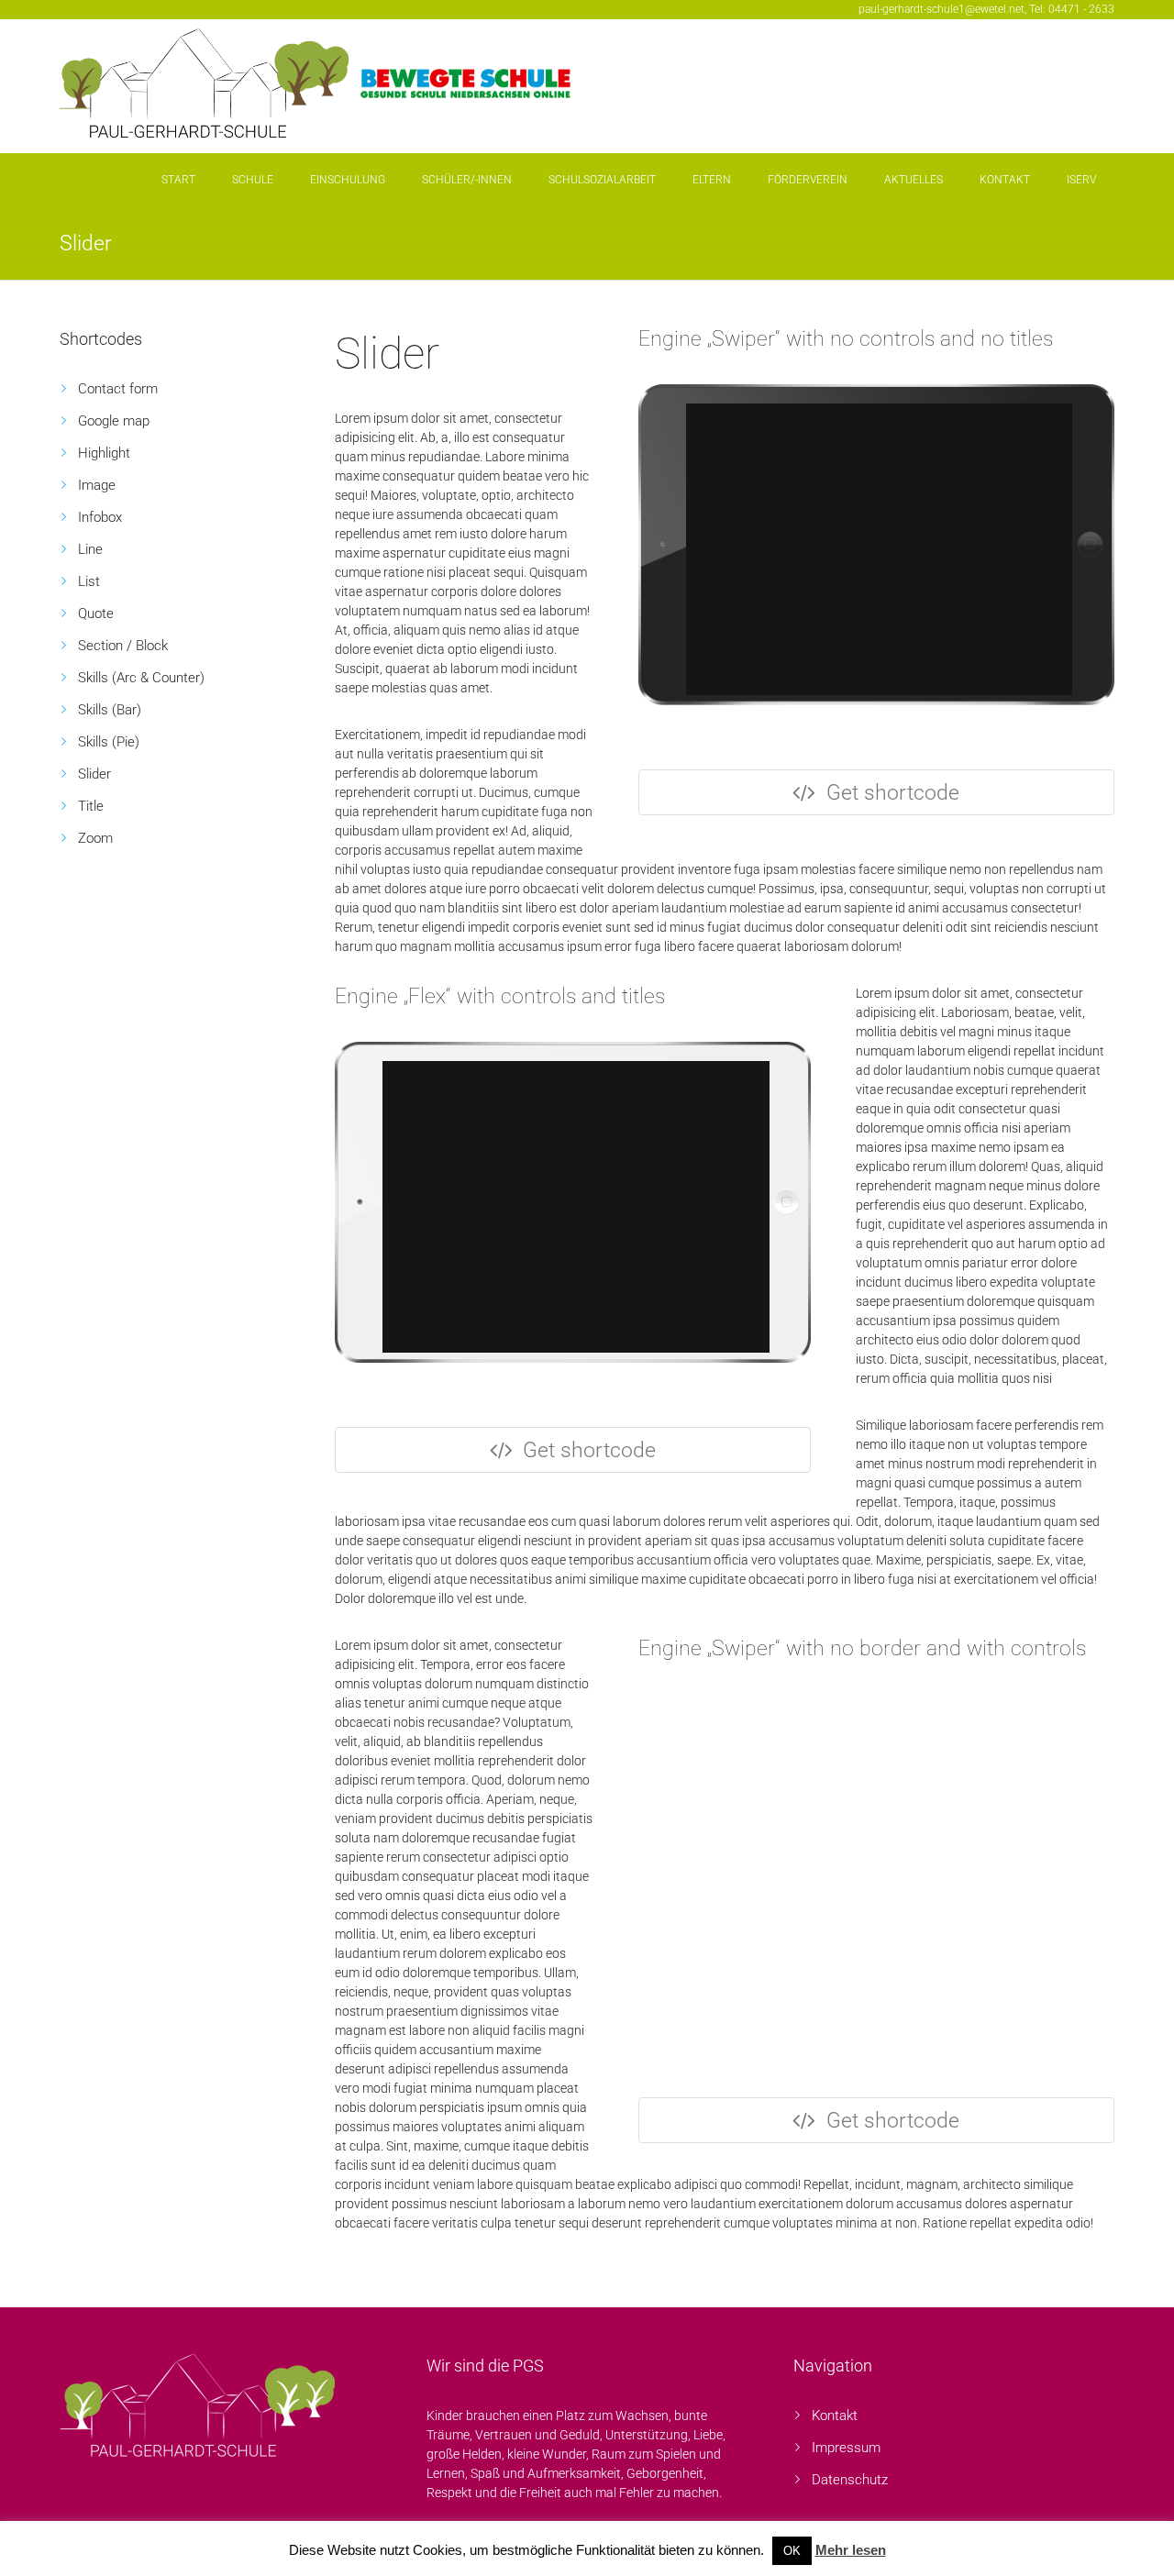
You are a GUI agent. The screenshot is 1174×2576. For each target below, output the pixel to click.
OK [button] (792, 2551)
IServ (1081, 180)
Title (91, 806)
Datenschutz (850, 2480)
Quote (96, 614)
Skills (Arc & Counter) (141, 678)
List (89, 581)
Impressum (846, 2448)
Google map (114, 421)
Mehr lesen (851, 2550)
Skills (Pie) (109, 742)
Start (178, 180)
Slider (94, 774)
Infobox (100, 517)
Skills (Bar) (110, 710)
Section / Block (123, 646)
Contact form (118, 389)
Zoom (95, 838)
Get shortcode (893, 793)
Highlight (104, 453)
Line (90, 549)
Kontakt (1005, 180)
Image (97, 485)
